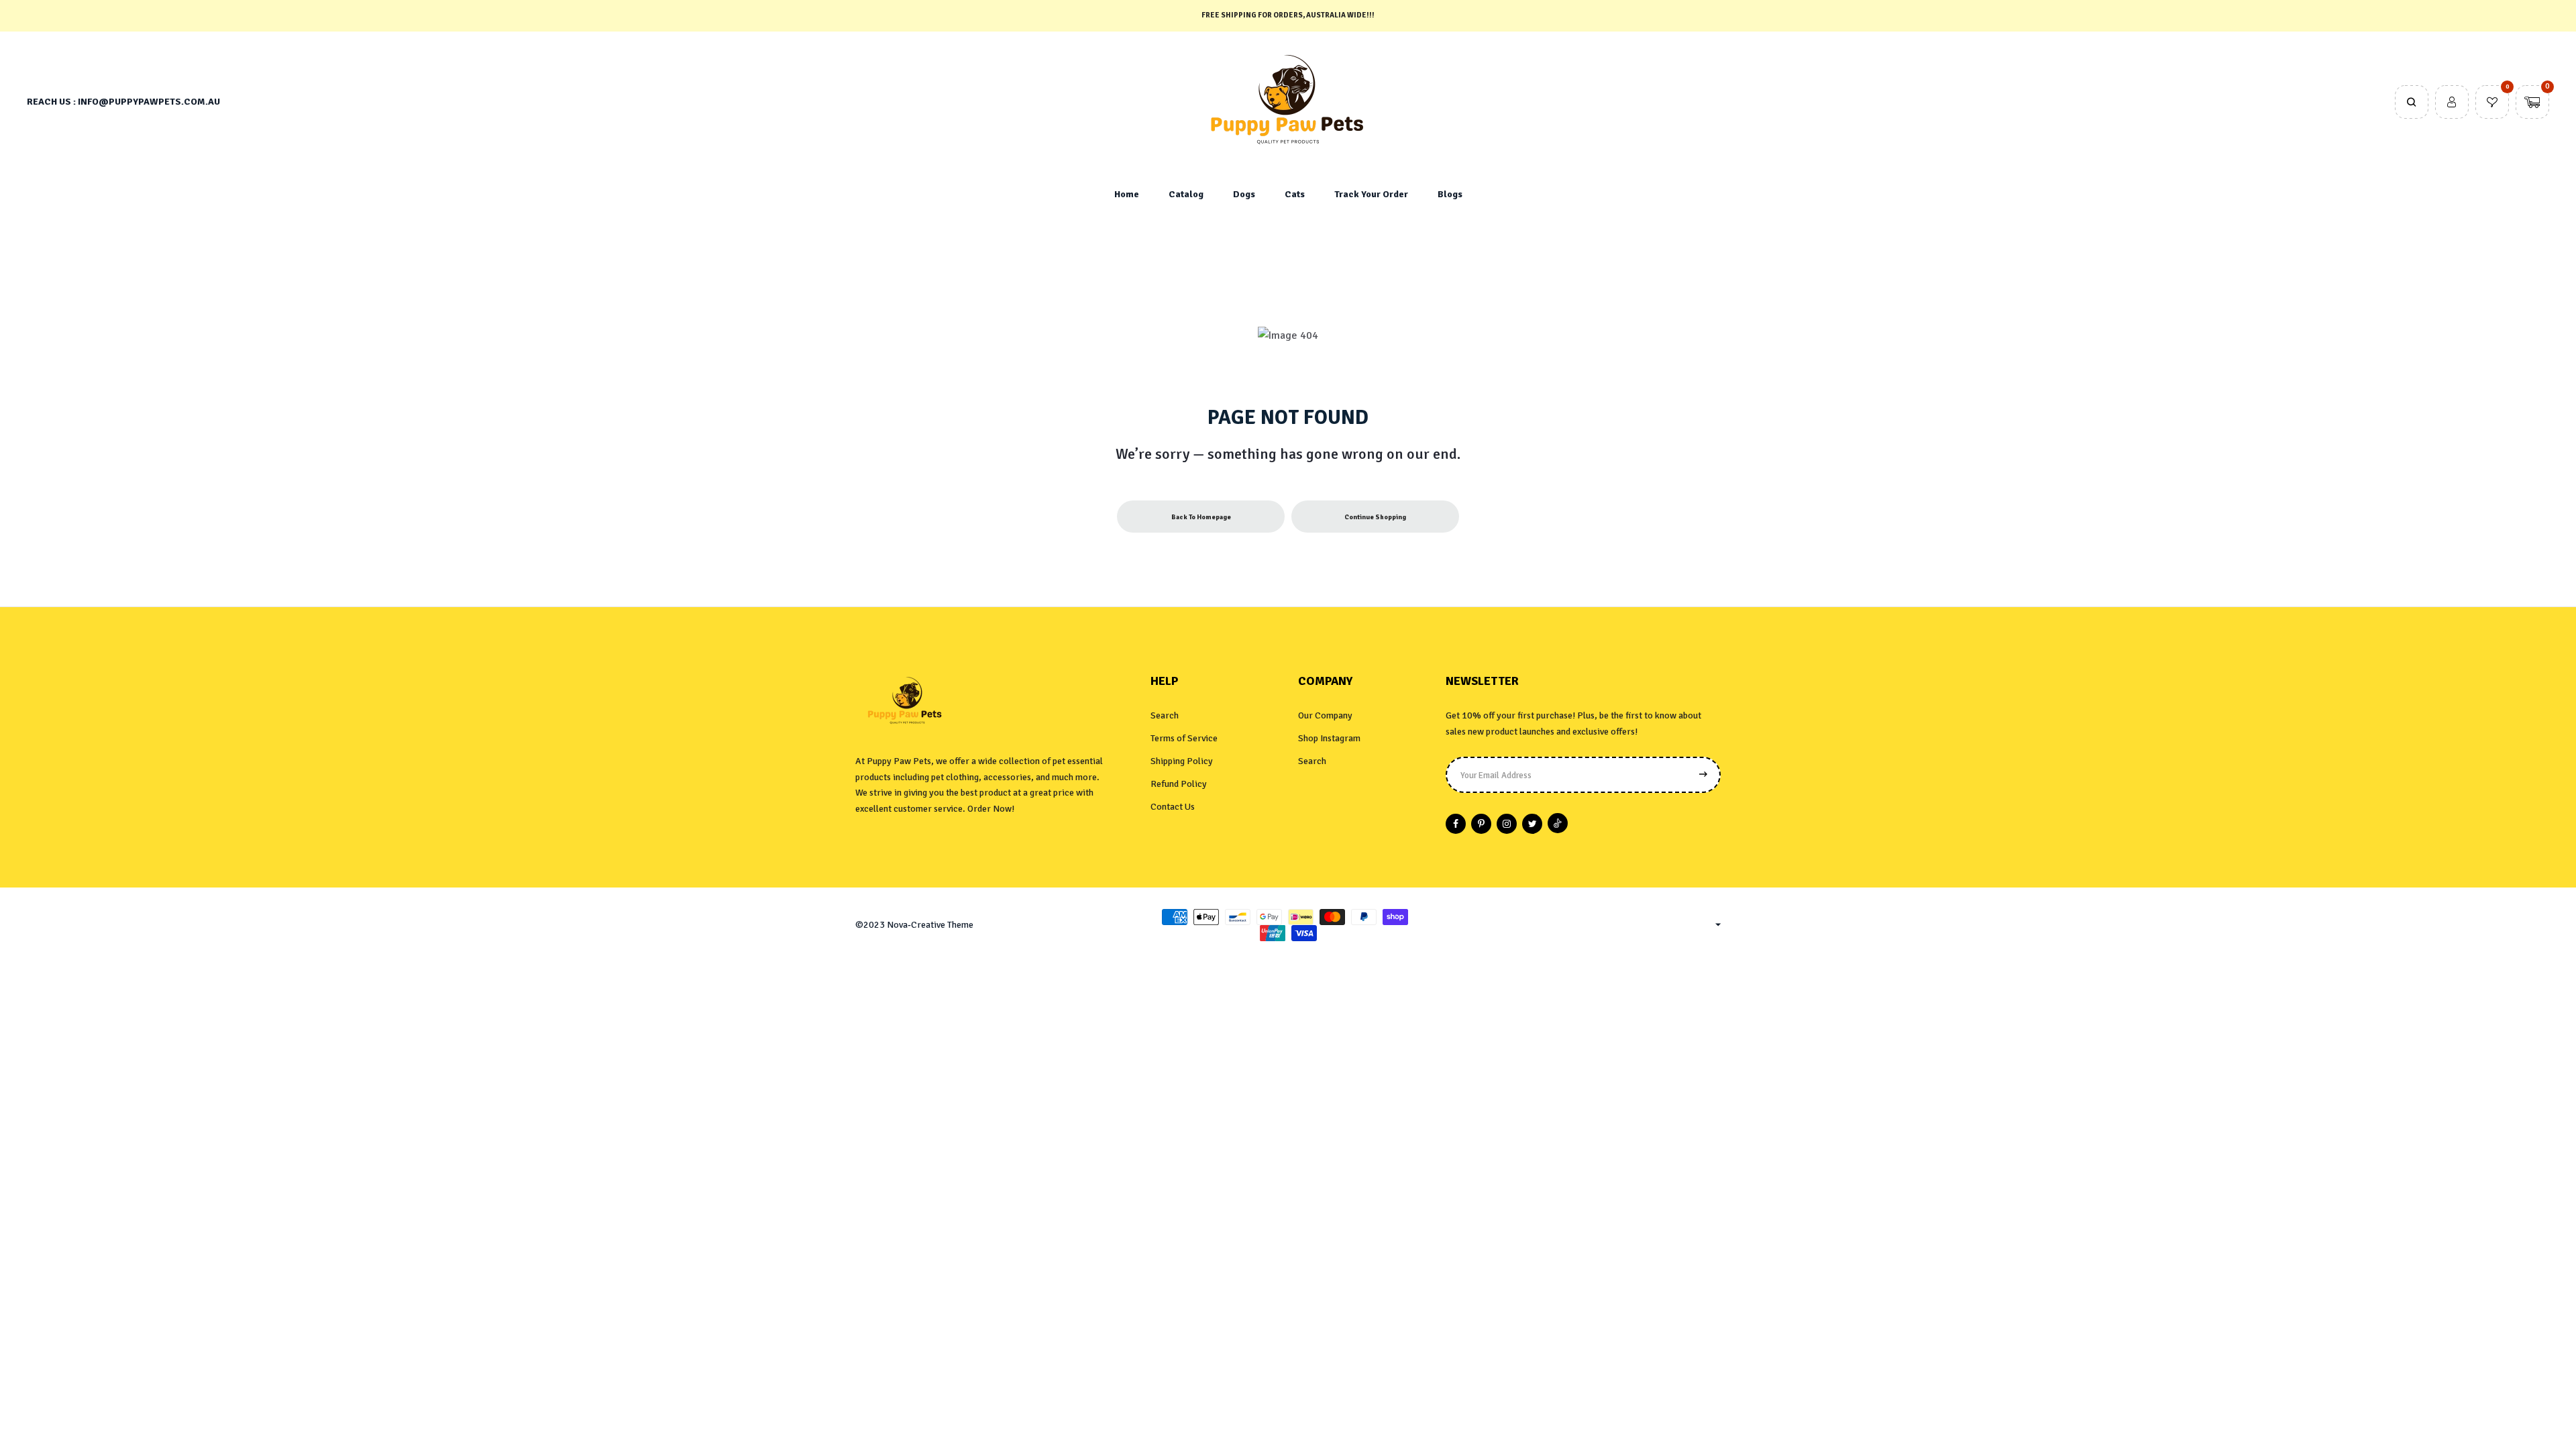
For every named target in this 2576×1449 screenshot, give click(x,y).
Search (1165, 715)
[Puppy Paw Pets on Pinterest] (1481, 824)
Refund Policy (1179, 784)
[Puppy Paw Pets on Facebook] (1456, 824)
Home (1127, 194)
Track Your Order (1371, 194)
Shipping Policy (1182, 761)
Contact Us (1173, 807)
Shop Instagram (1329, 738)
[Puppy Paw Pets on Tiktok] (1558, 823)
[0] (2492, 103)
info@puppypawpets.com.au (149, 102)
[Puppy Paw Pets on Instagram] (1507, 824)
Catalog (1186, 194)
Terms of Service (1184, 738)
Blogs (1450, 194)
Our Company (1325, 715)
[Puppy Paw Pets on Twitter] (1532, 824)
